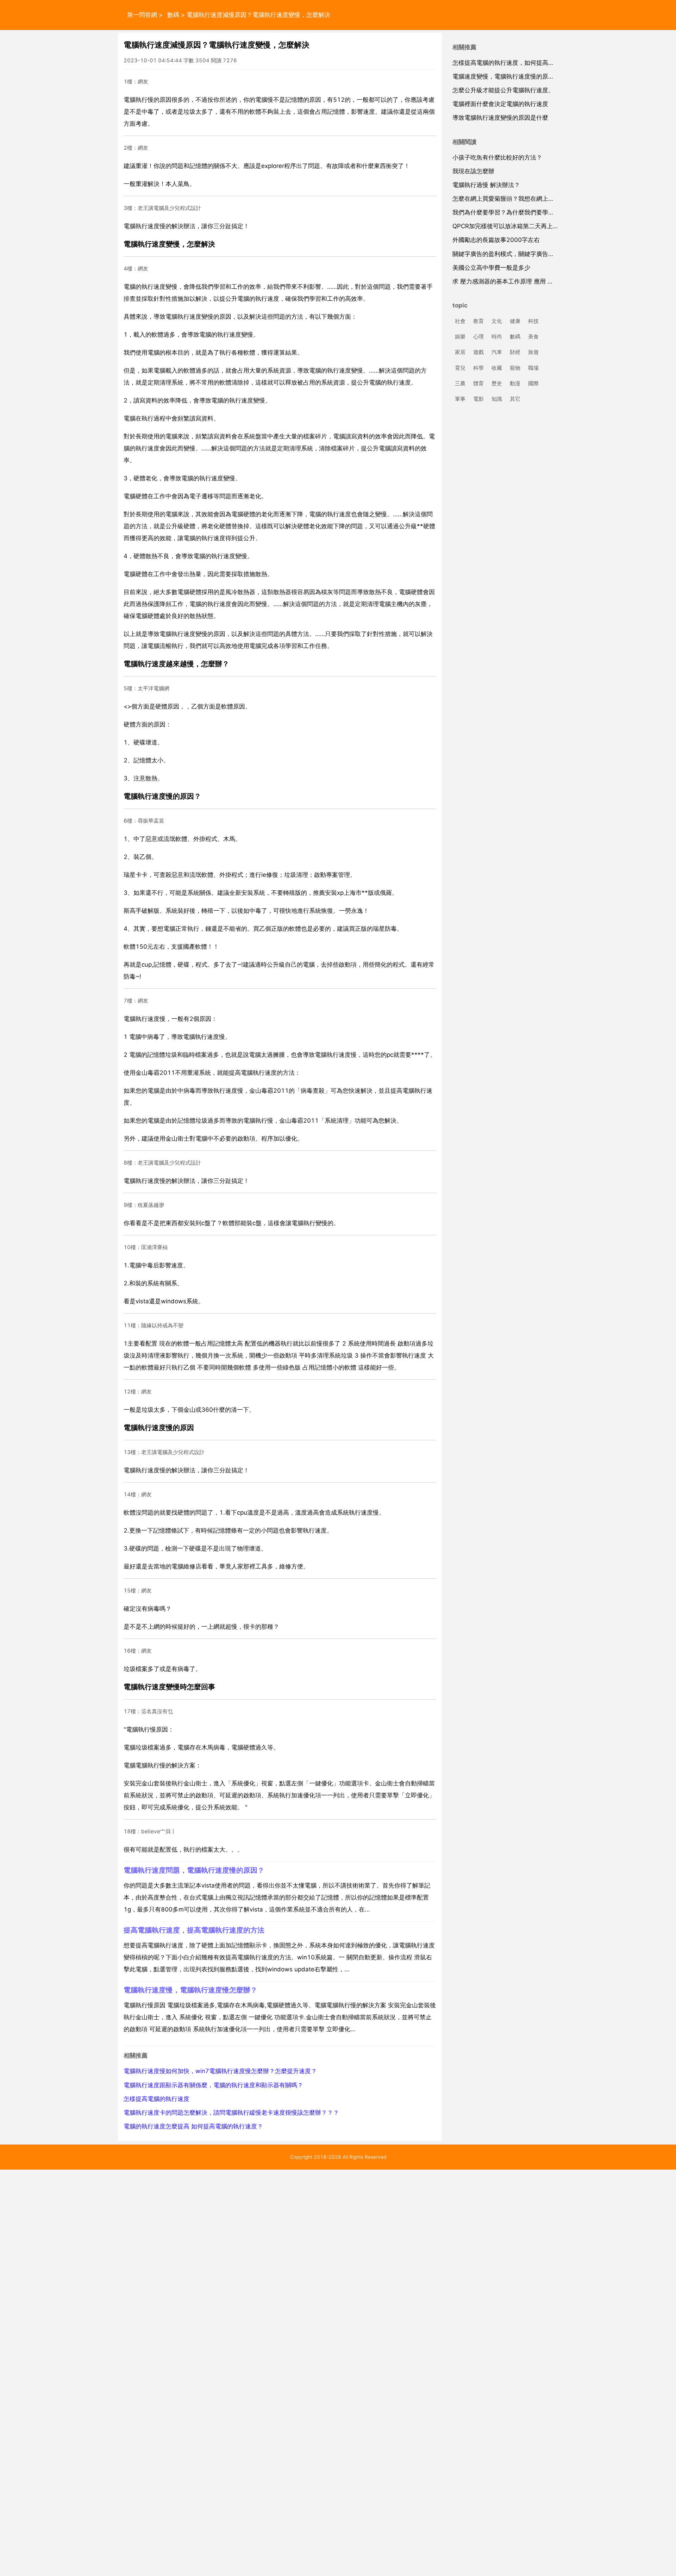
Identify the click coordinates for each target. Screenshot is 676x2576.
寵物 (515, 368)
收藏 (497, 368)
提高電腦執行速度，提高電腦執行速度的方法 (194, 1930)
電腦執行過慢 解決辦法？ (486, 185)
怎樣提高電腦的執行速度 (157, 2099)
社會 (460, 321)
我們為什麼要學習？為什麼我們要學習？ (506, 212)
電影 (478, 399)
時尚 (497, 337)
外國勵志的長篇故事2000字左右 (496, 240)
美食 (533, 337)
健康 (515, 321)
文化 (497, 321)
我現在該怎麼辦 (473, 171)
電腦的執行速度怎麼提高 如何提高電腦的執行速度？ (193, 2126)
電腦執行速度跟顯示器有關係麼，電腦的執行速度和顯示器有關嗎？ (213, 2085)
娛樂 (460, 337)
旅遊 (533, 352)
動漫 (515, 383)
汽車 (497, 352)
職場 (533, 368)
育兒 (460, 368)
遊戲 (478, 352)
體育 (478, 383)
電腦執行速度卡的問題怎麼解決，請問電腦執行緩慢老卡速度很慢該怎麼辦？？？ (231, 2113)
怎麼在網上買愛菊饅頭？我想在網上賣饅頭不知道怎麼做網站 (533, 199)
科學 (478, 368)
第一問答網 (142, 15)
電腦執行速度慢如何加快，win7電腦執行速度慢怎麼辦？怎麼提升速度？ (220, 2071)
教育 (478, 321)
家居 (460, 352)
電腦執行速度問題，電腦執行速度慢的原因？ (194, 1870)
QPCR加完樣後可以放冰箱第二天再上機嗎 (509, 226)
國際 (533, 383)
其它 (515, 399)
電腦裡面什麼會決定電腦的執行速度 (500, 104)
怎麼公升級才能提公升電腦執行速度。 (503, 90)
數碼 (173, 15)
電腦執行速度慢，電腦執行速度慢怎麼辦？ (190, 1990)
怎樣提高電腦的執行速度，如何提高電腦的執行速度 (521, 63)
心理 (478, 337)
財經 (515, 352)
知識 (497, 399)
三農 (460, 383)
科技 (533, 321)
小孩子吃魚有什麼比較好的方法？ (497, 157)
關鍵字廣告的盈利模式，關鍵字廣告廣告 (506, 254)
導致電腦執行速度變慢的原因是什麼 (500, 118)
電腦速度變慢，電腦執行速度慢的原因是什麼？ (515, 76)
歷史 (497, 383)
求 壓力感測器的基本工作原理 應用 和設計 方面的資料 (525, 281)
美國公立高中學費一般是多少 (491, 268)
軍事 (460, 399)
